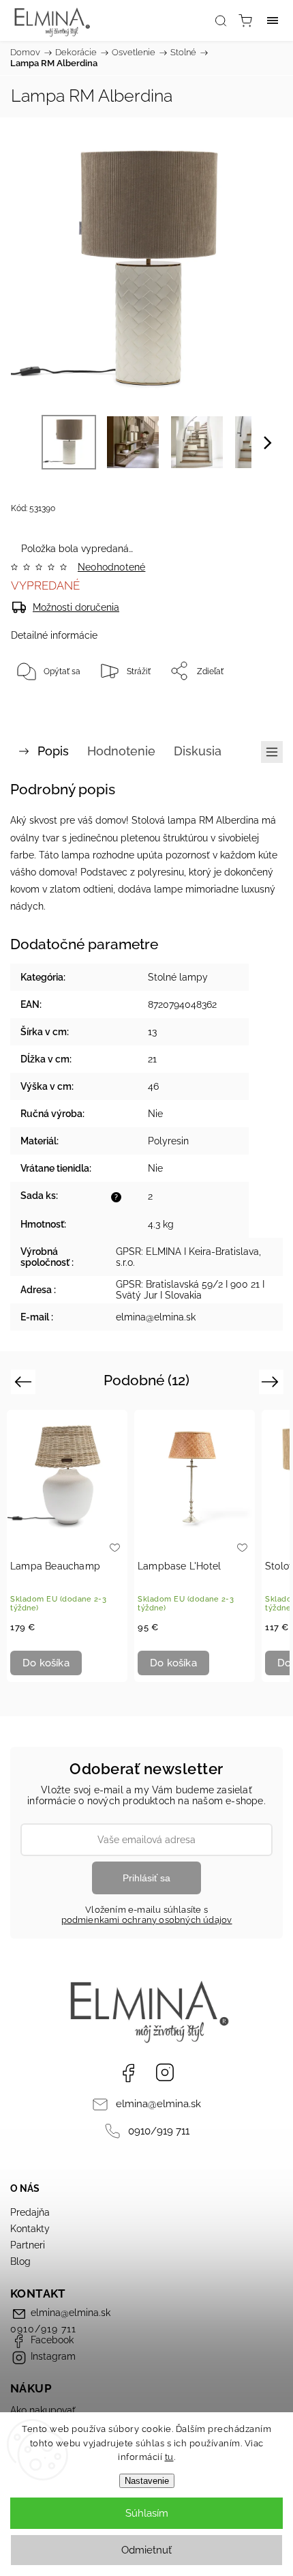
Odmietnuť (146, 2550)
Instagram (165, 2072)
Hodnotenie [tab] (121, 751)
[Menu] (273, 20)
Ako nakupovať (43, 2410)
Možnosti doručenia (76, 607)
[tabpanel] (67, 1546)
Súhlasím (147, 2513)
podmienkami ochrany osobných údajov (147, 1920)
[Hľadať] (221, 20)
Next (272, 1381)
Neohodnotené (111, 567)
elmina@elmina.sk (158, 2104)
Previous (25, 1381)
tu (169, 2457)
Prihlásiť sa (146, 1878)
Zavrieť (250, 706)
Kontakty (30, 2229)
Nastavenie (147, 2481)
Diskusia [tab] (198, 751)
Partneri (28, 2245)
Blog (20, 2261)
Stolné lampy (178, 977)
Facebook (128, 2072)
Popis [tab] (53, 751)
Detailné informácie (54, 635)
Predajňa (30, 2212)
